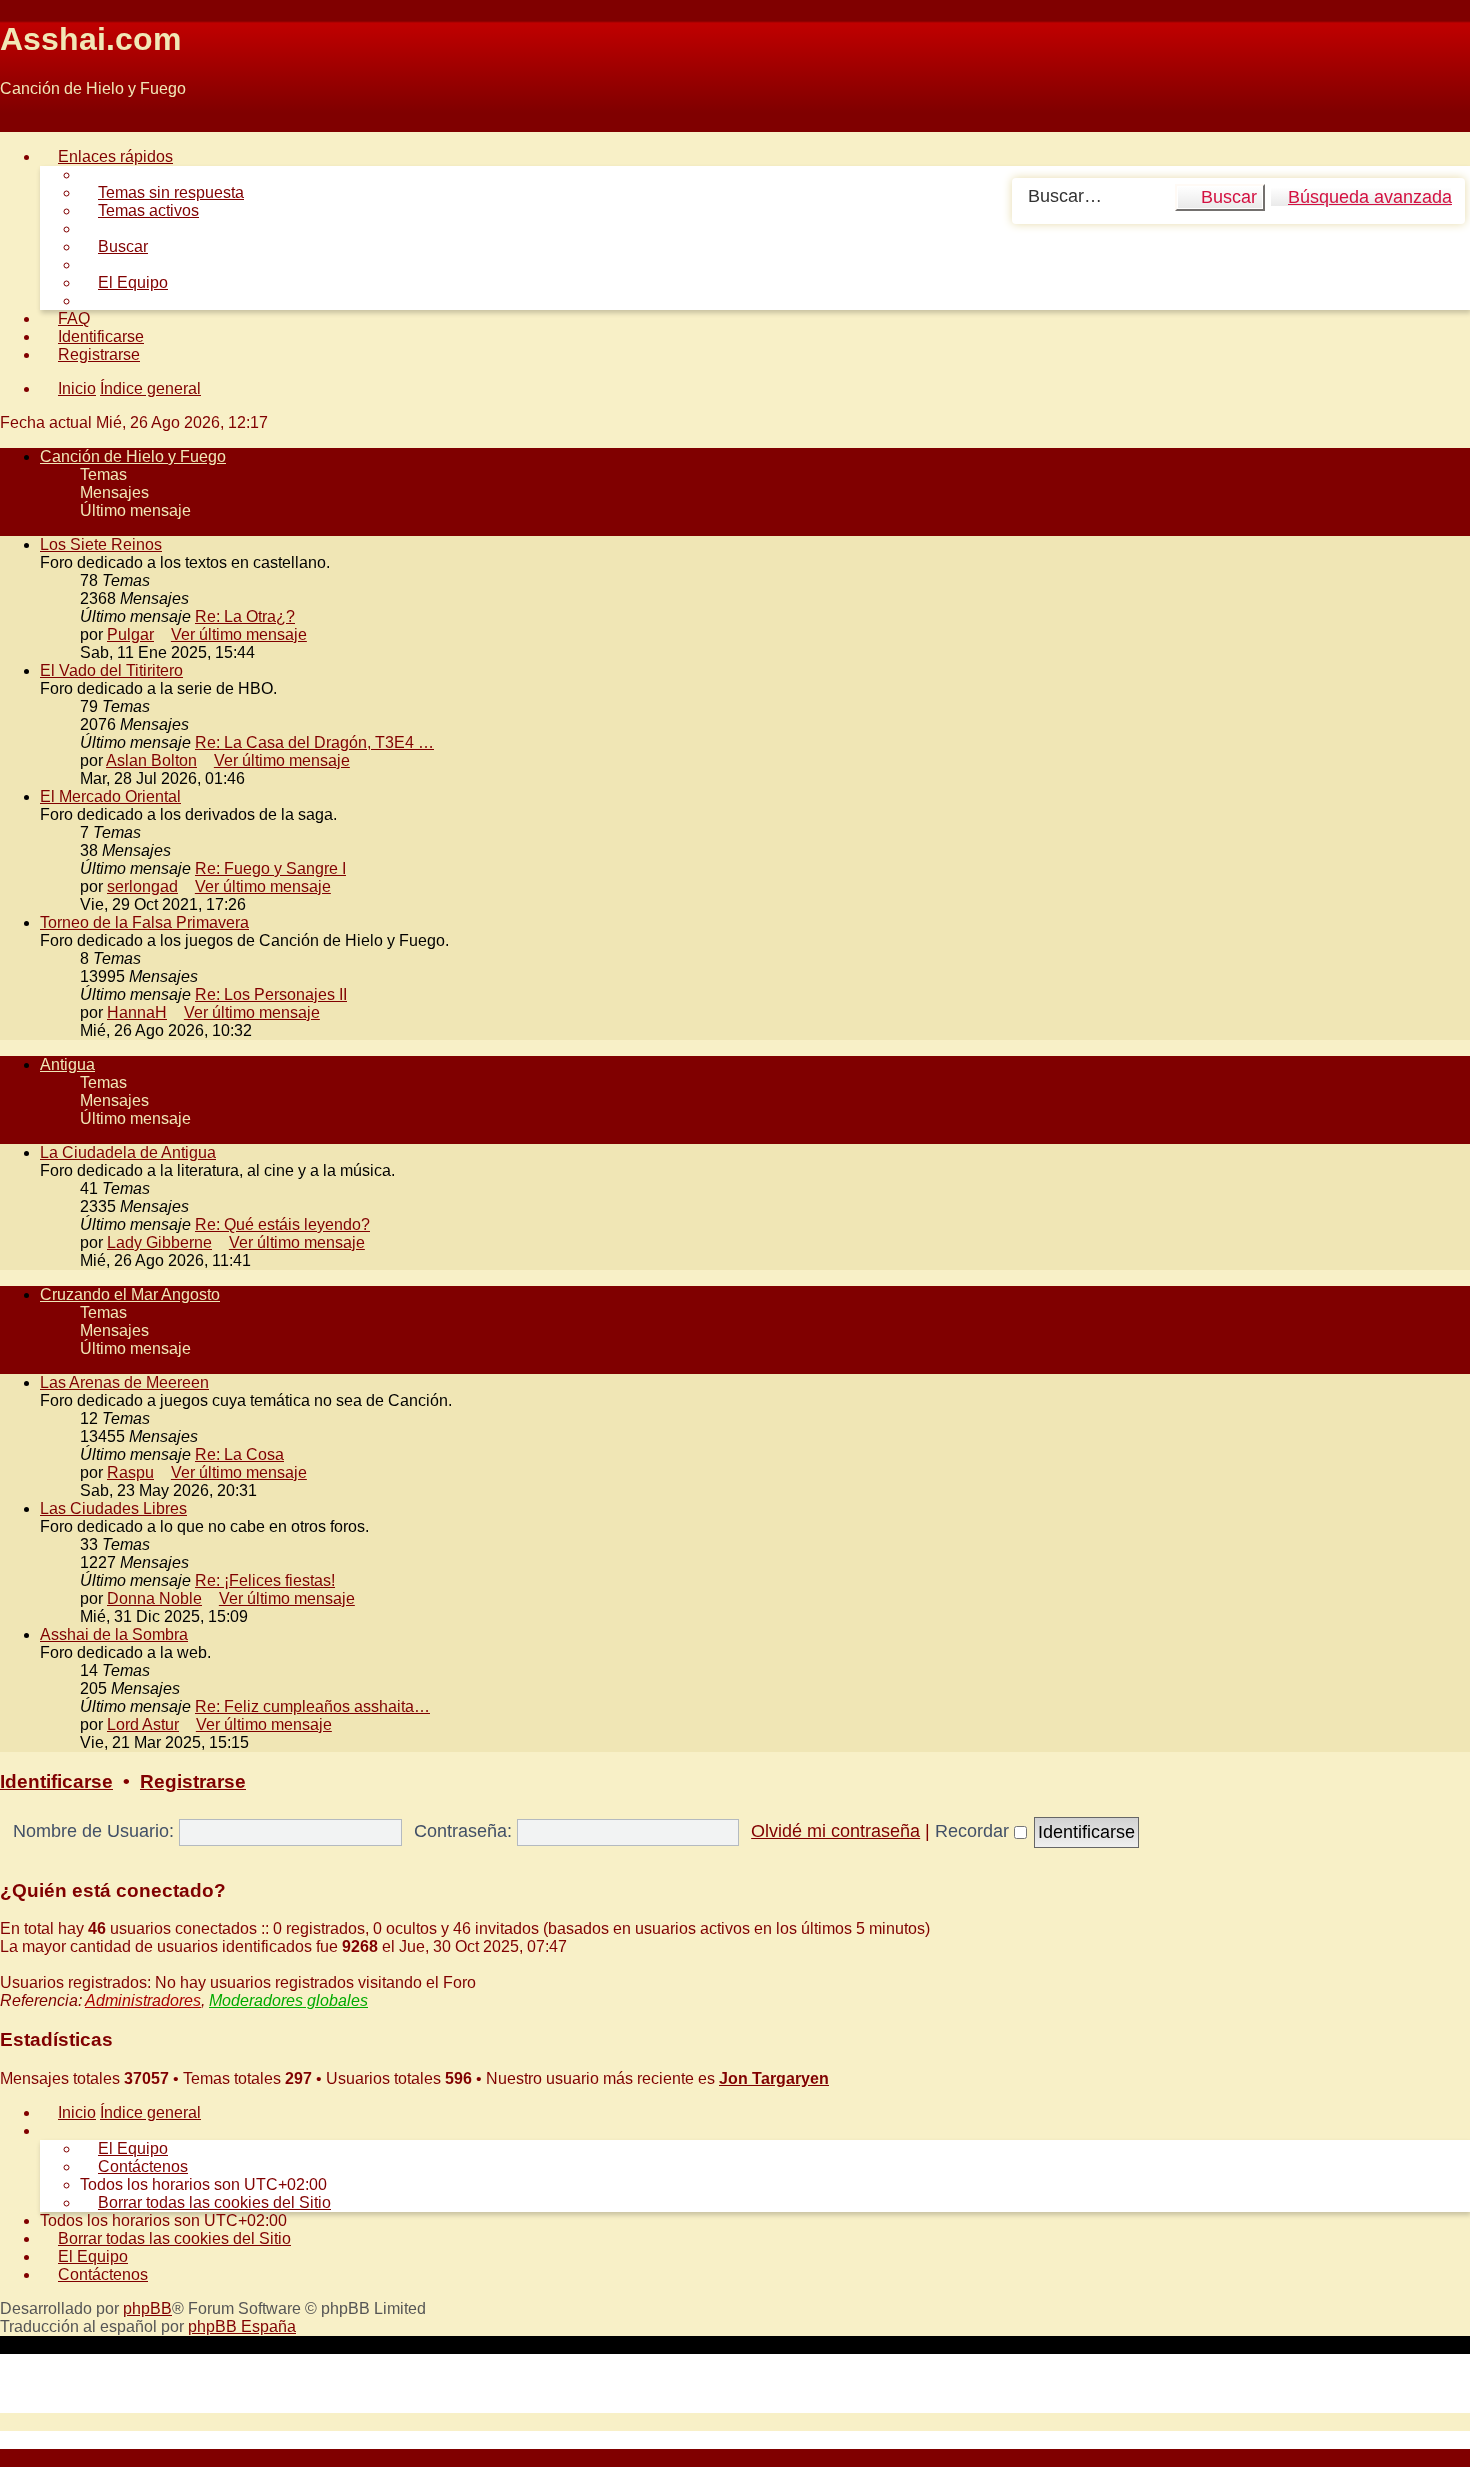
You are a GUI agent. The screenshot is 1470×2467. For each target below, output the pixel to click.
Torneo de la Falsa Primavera (144, 922)
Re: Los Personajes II (271, 994)
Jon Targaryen (774, 2078)
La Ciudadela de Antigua (128, 1152)
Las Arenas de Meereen (124, 1382)
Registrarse (193, 1781)
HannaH (137, 1012)
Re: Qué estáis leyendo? (282, 1224)
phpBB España (242, 2326)
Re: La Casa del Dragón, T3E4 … (314, 742)
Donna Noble (154, 1598)
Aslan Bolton (151, 760)
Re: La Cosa (239, 1454)
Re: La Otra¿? (245, 616)
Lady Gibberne (159, 1242)
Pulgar (130, 634)
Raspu (130, 1472)
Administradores (143, 2000)
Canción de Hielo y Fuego (133, 456)
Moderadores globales (288, 2000)
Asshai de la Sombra (114, 1634)
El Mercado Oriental (110, 796)
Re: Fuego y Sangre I (270, 868)
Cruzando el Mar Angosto (130, 1294)
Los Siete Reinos (101, 544)
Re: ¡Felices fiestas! (265, 1580)
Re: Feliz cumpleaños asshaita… (312, 1706)
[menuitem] (162, 192)
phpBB (147, 2308)
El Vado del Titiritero (111, 670)
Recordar (974, 1831)
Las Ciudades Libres (113, 1508)
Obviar (23, 122)
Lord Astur (143, 1724)
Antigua (67, 1064)
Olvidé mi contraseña (835, 1831)
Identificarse (56, 1781)
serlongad (142, 886)
